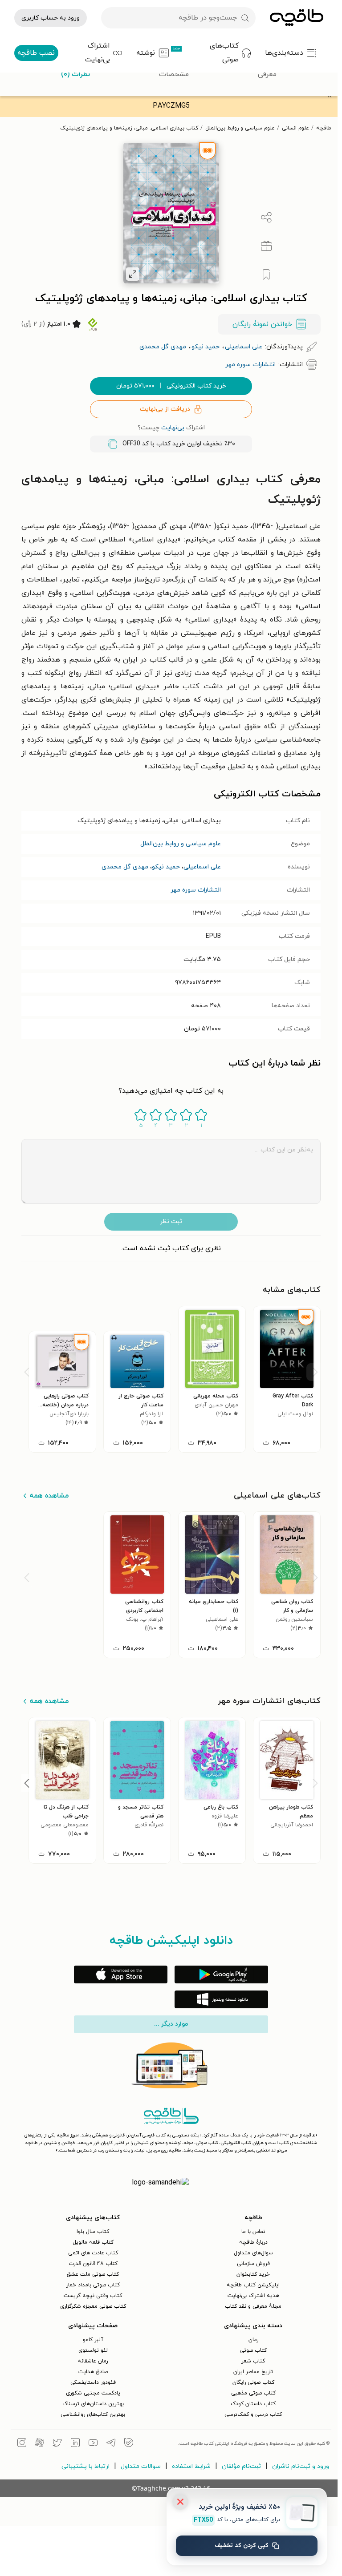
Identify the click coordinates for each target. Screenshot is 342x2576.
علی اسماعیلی (202, 867)
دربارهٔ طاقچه (253, 2242)
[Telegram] (111, 2444)
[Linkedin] (75, 2444)
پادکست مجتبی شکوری (93, 2393)
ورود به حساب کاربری (51, 18)
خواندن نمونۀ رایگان (262, 324)
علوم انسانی (295, 128)
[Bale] (129, 2444)
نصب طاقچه (36, 53)
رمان (253, 2340)
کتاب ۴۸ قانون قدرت (93, 2264)
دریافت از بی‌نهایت (165, 409)
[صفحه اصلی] (297, 18)
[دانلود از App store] (121, 1974)
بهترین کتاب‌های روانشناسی (93, 2414)
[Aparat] (40, 2444)
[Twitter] (57, 2444)
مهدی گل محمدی (125, 867)
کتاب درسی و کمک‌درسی (253, 2414)
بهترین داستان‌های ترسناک (93, 2404)
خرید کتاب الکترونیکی (171, 386)
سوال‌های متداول (253, 2253)
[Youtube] (93, 2444)
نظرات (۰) (75, 74)
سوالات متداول (141, 2466)
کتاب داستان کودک (253, 2404)
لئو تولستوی (93, 2350)
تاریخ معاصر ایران (253, 2372)
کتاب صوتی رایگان (253, 2382)
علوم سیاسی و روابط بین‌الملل (240, 128)
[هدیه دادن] (266, 246)
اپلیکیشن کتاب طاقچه (253, 2285)
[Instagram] (22, 2444)
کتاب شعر (253, 2361)
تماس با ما (253, 2232)
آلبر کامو (93, 2340)
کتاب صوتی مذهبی (253, 2393)
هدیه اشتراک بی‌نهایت (253, 2296)
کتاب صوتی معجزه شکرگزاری (93, 2306)
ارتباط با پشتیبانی (85, 2466)
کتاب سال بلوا (93, 2232)
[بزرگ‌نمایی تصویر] (133, 274)
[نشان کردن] (266, 275)
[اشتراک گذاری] (266, 218)
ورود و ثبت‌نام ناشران (301, 2466)
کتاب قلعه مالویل (93, 2242)
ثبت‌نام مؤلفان (241, 2466)
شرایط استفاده (191, 2466)
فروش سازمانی (253, 2264)
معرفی (267, 74)
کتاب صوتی (253, 2350)
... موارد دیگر (171, 2024)
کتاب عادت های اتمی (93, 2253)
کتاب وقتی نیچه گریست (93, 2296)
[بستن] (180, 2502)
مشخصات (174, 74)
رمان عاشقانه (93, 2361)
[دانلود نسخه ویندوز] (221, 1999)
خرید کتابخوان (253, 2274)
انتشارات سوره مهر (196, 890)
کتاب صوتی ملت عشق (93, 2274)
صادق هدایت (93, 2372)
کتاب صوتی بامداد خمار (93, 2285)
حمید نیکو (166, 867)
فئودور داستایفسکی (93, 2382)
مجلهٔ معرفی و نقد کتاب (253, 2306)
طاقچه (324, 128)
